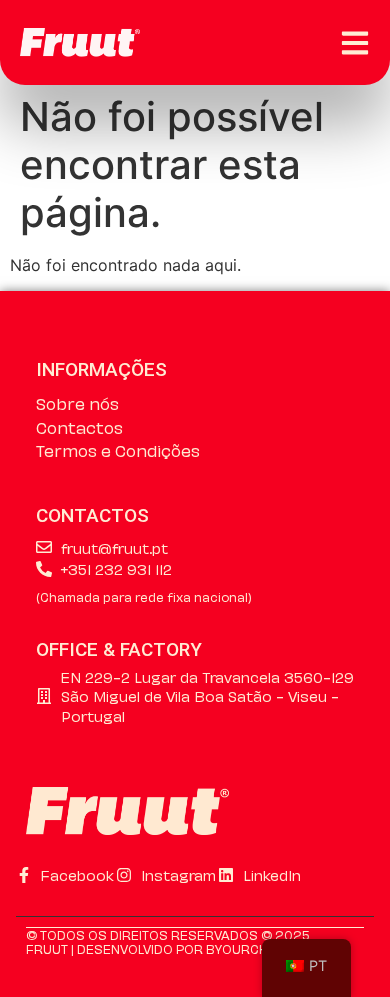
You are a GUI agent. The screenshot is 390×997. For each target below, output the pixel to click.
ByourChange (254, 948)
